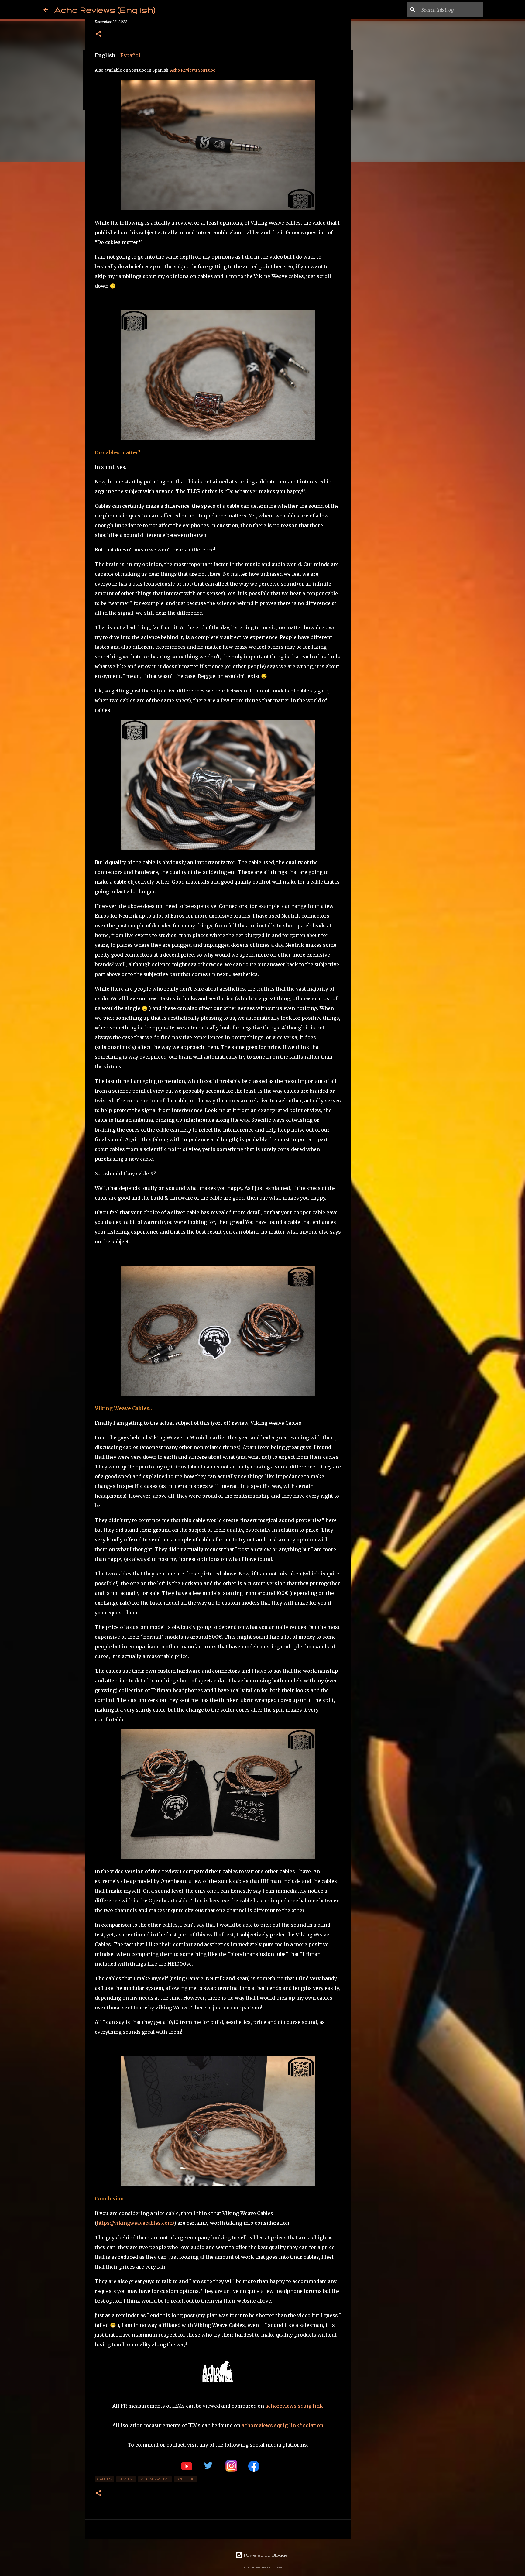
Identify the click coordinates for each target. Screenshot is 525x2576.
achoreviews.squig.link (294, 2406)
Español (130, 55)
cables (105, 2479)
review (126, 2479)
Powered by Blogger (266, 2555)
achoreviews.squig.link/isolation (282, 2425)
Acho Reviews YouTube (193, 70)
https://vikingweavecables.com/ (135, 2223)
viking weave (155, 2479)
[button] (98, 34)
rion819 (277, 2567)
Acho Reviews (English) (105, 10)
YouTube (185, 2479)
